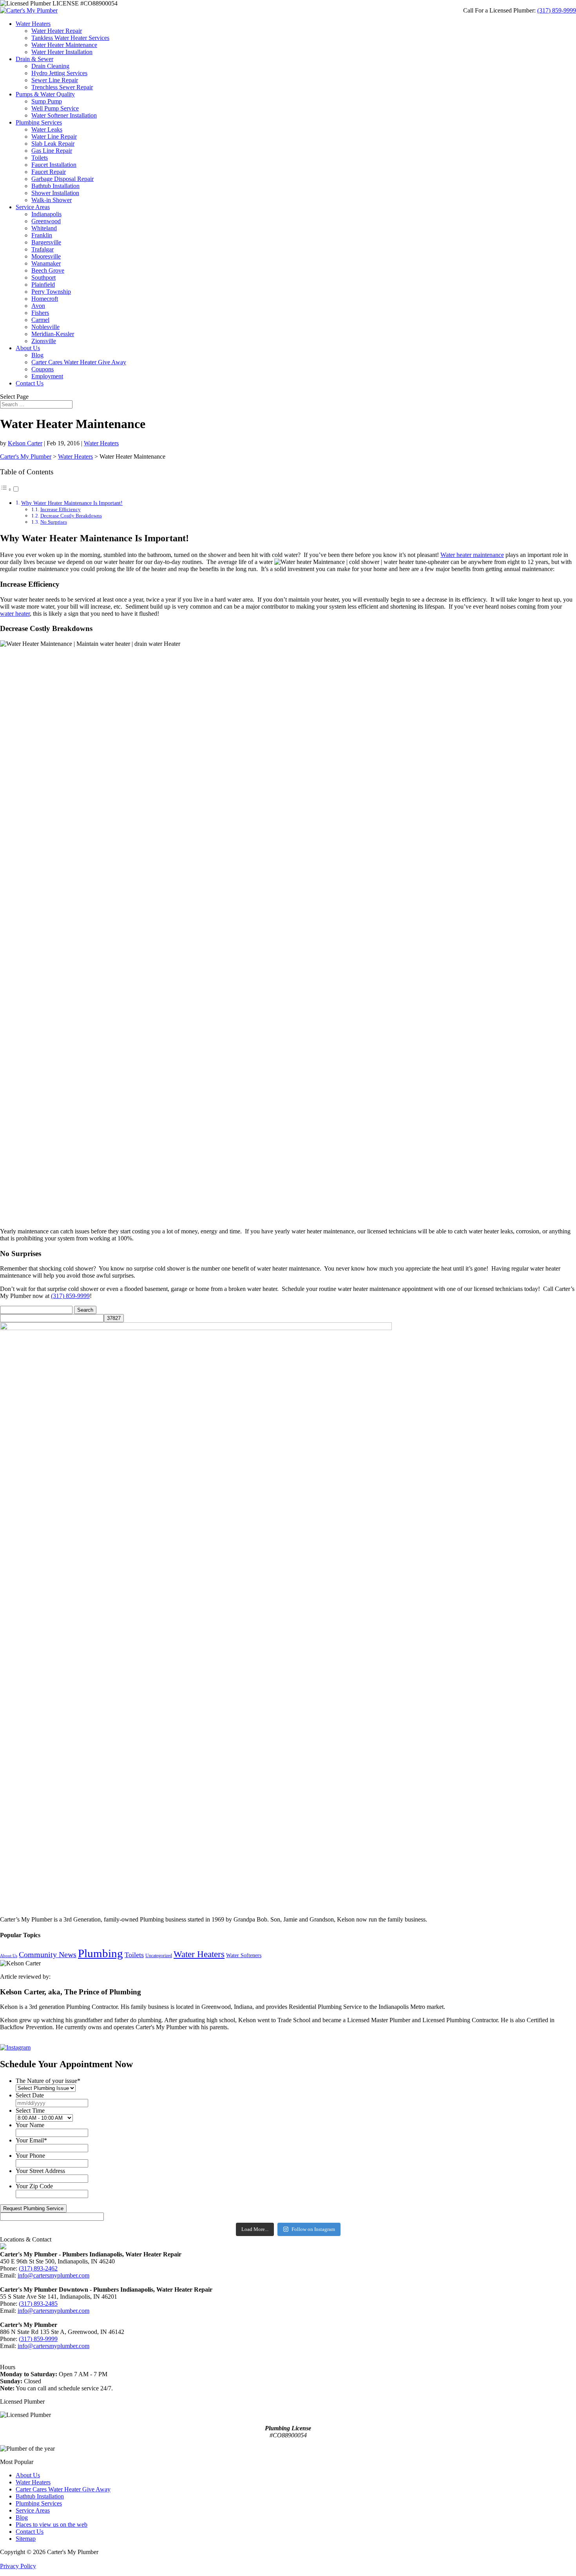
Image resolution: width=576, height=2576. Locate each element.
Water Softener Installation (64, 115)
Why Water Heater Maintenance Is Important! (72, 503)
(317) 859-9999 (557, 10)
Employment (47, 376)
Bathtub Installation (55, 186)
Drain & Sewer (34, 59)
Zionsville (44, 341)
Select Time (30, 2111)
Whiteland (44, 228)
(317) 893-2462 (38, 2268)
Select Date (30, 2095)
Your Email (31, 2140)
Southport (43, 277)
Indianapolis (46, 214)
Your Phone (30, 2156)
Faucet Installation (54, 165)
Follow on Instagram (313, 2229)
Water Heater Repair (57, 31)
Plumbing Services (39, 122)
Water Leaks (47, 129)
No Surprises (54, 522)
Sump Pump (47, 101)
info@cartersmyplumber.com (53, 2275)
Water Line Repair (54, 136)
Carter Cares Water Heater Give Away (79, 362)
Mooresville (46, 256)
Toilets (40, 158)
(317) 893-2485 (38, 2304)
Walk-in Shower (52, 200)
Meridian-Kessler (53, 334)
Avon (38, 306)
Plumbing (101, 1953)
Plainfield (43, 285)
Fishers (40, 313)
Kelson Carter (25, 443)
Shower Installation (55, 193)
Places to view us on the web (52, 2524)
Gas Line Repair (52, 151)
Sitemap (26, 2539)
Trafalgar (43, 249)
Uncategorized (159, 1956)
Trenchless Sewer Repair (62, 87)
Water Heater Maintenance (64, 45)
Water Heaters (33, 24)
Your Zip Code (34, 2186)
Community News (48, 1954)
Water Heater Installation (62, 52)
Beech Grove (48, 270)
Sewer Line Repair (55, 80)
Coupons (43, 369)
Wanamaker (46, 263)
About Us (28, 348)
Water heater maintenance (472, 555)
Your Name (30, 2125)
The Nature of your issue (48, 2081)
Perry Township (51, 292)
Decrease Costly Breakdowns (71, 516)
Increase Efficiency (61, 509)
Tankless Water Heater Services (70, 38)
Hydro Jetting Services (59, 73)
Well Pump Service (55, 108)
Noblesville (45, 327)
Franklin (42, 235)
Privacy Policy (18, 2566)
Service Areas (33, 207)
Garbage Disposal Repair (62, 179)
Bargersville (46, 242)
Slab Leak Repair (53, 144)
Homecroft (45, 299)
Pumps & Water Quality (45, 94)
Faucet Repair (49, 172)
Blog (37, 355)
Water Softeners (244, 1955)
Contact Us (30, 383)
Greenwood (46, 221)
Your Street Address (40, 2171)
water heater (15, 614)
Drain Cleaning (50, 66)
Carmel (40, 320)
